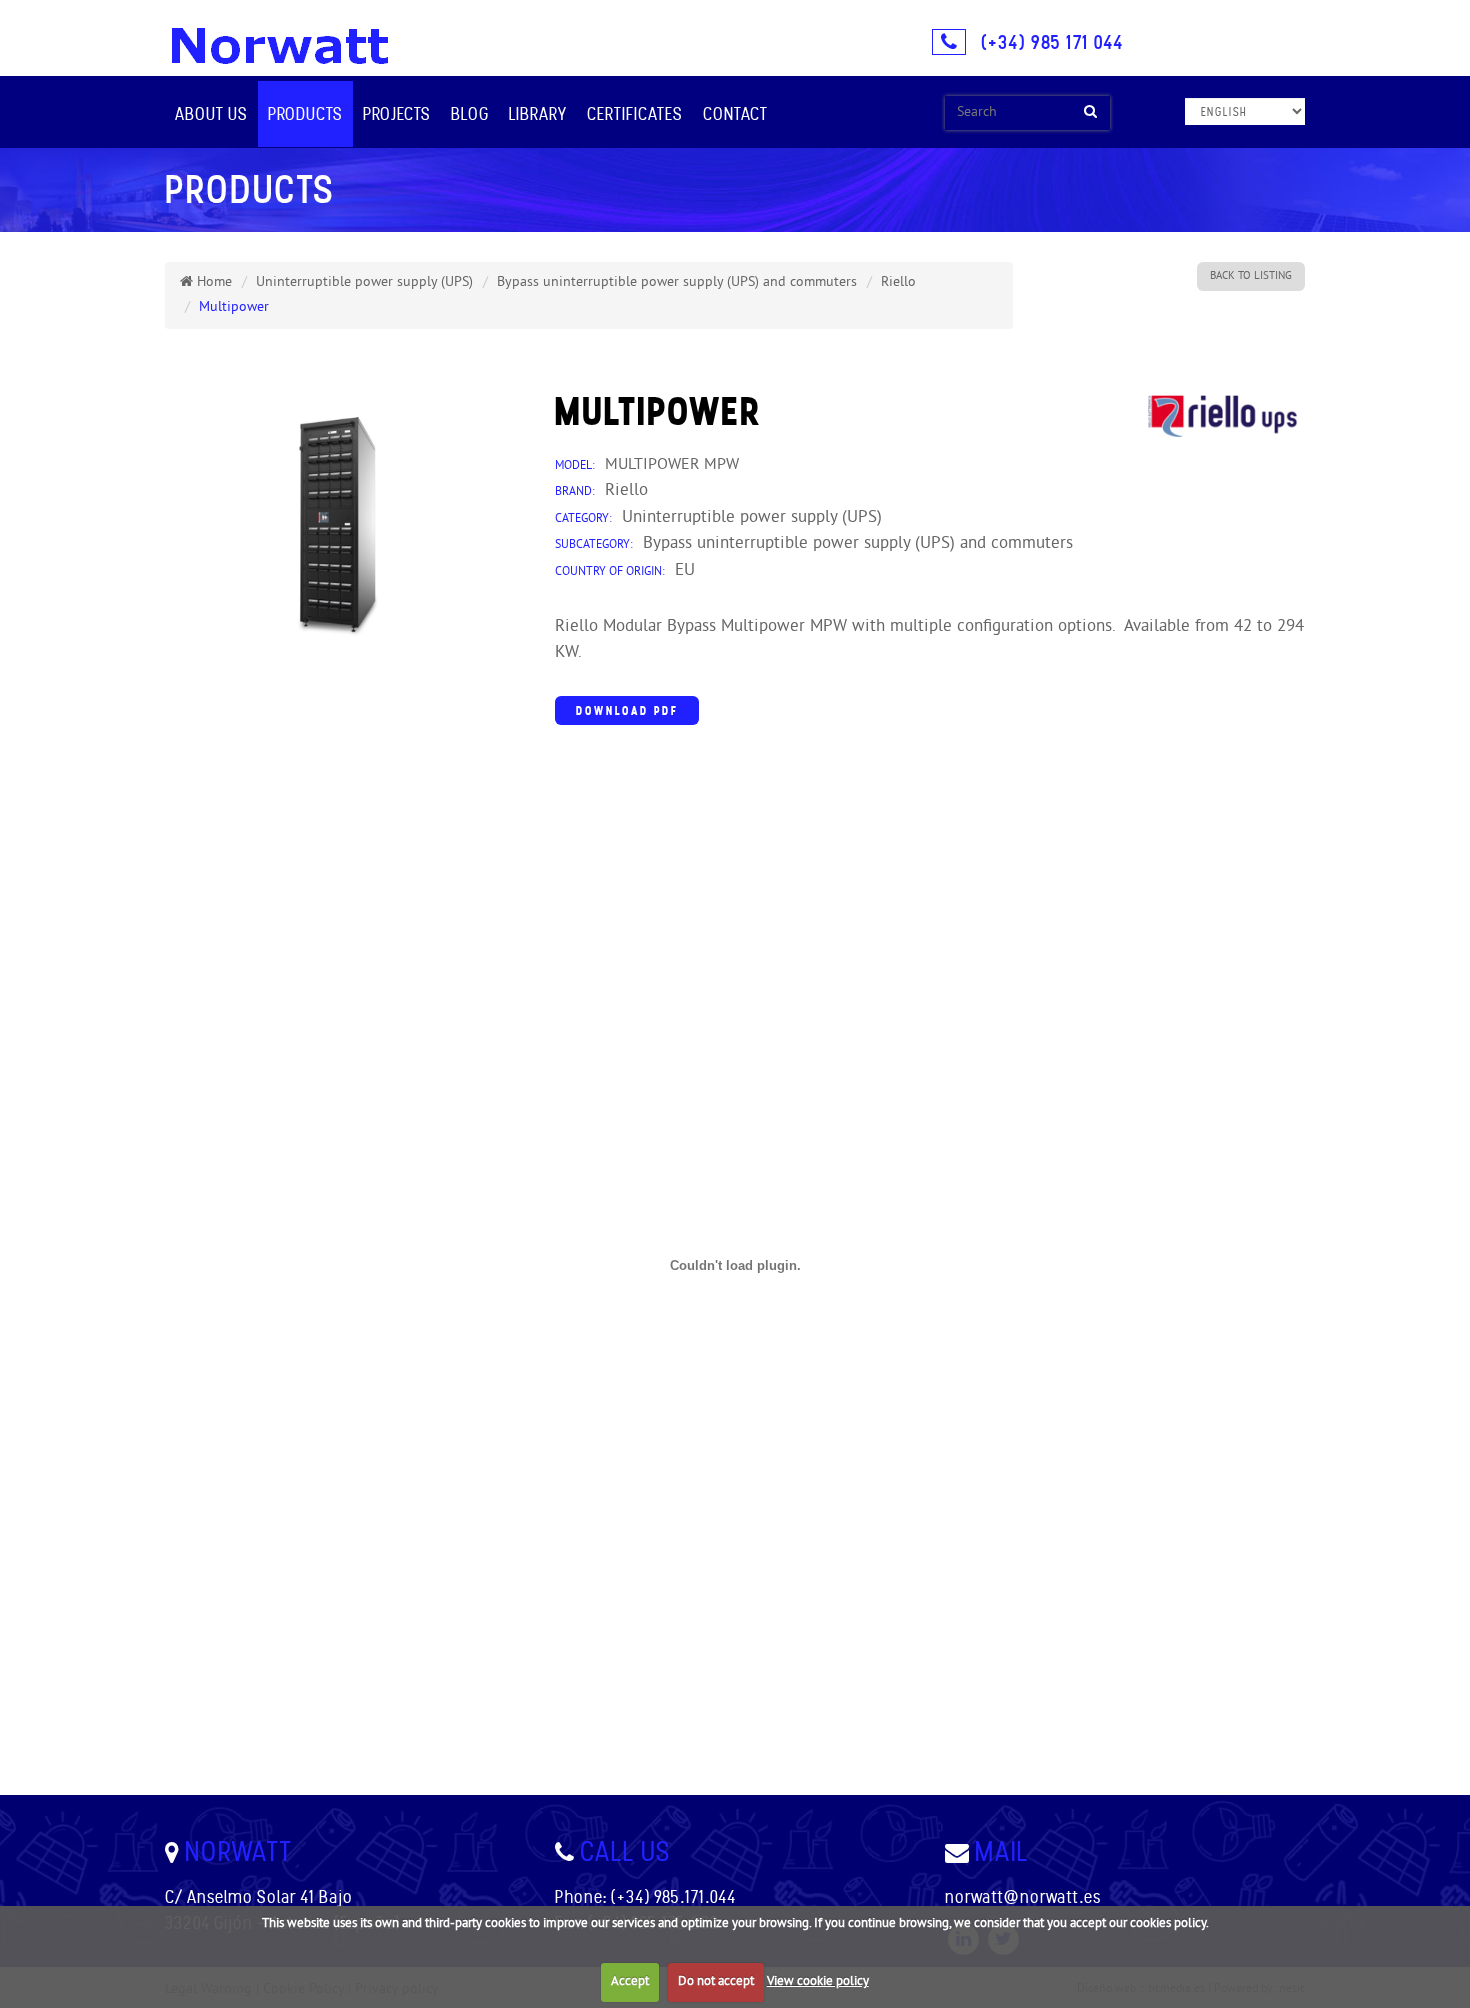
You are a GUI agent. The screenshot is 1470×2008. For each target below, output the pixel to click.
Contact (735, 114)
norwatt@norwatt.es (1023, 1897)
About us (211, 114)
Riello (898, 282)
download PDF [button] (627, 710)
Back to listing (1251, 276)
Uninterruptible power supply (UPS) (364, 282)
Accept (630, 1982)
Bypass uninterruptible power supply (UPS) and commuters (677, 282)
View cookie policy (818, 1982)
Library (538, 114)
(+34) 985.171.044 (673, 1897)
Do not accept (716, 1982)
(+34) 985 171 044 (1052, 42)
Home (212, 282)
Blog (470, 114)
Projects (397, 114)
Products (305, 114)
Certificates (635, 114)
